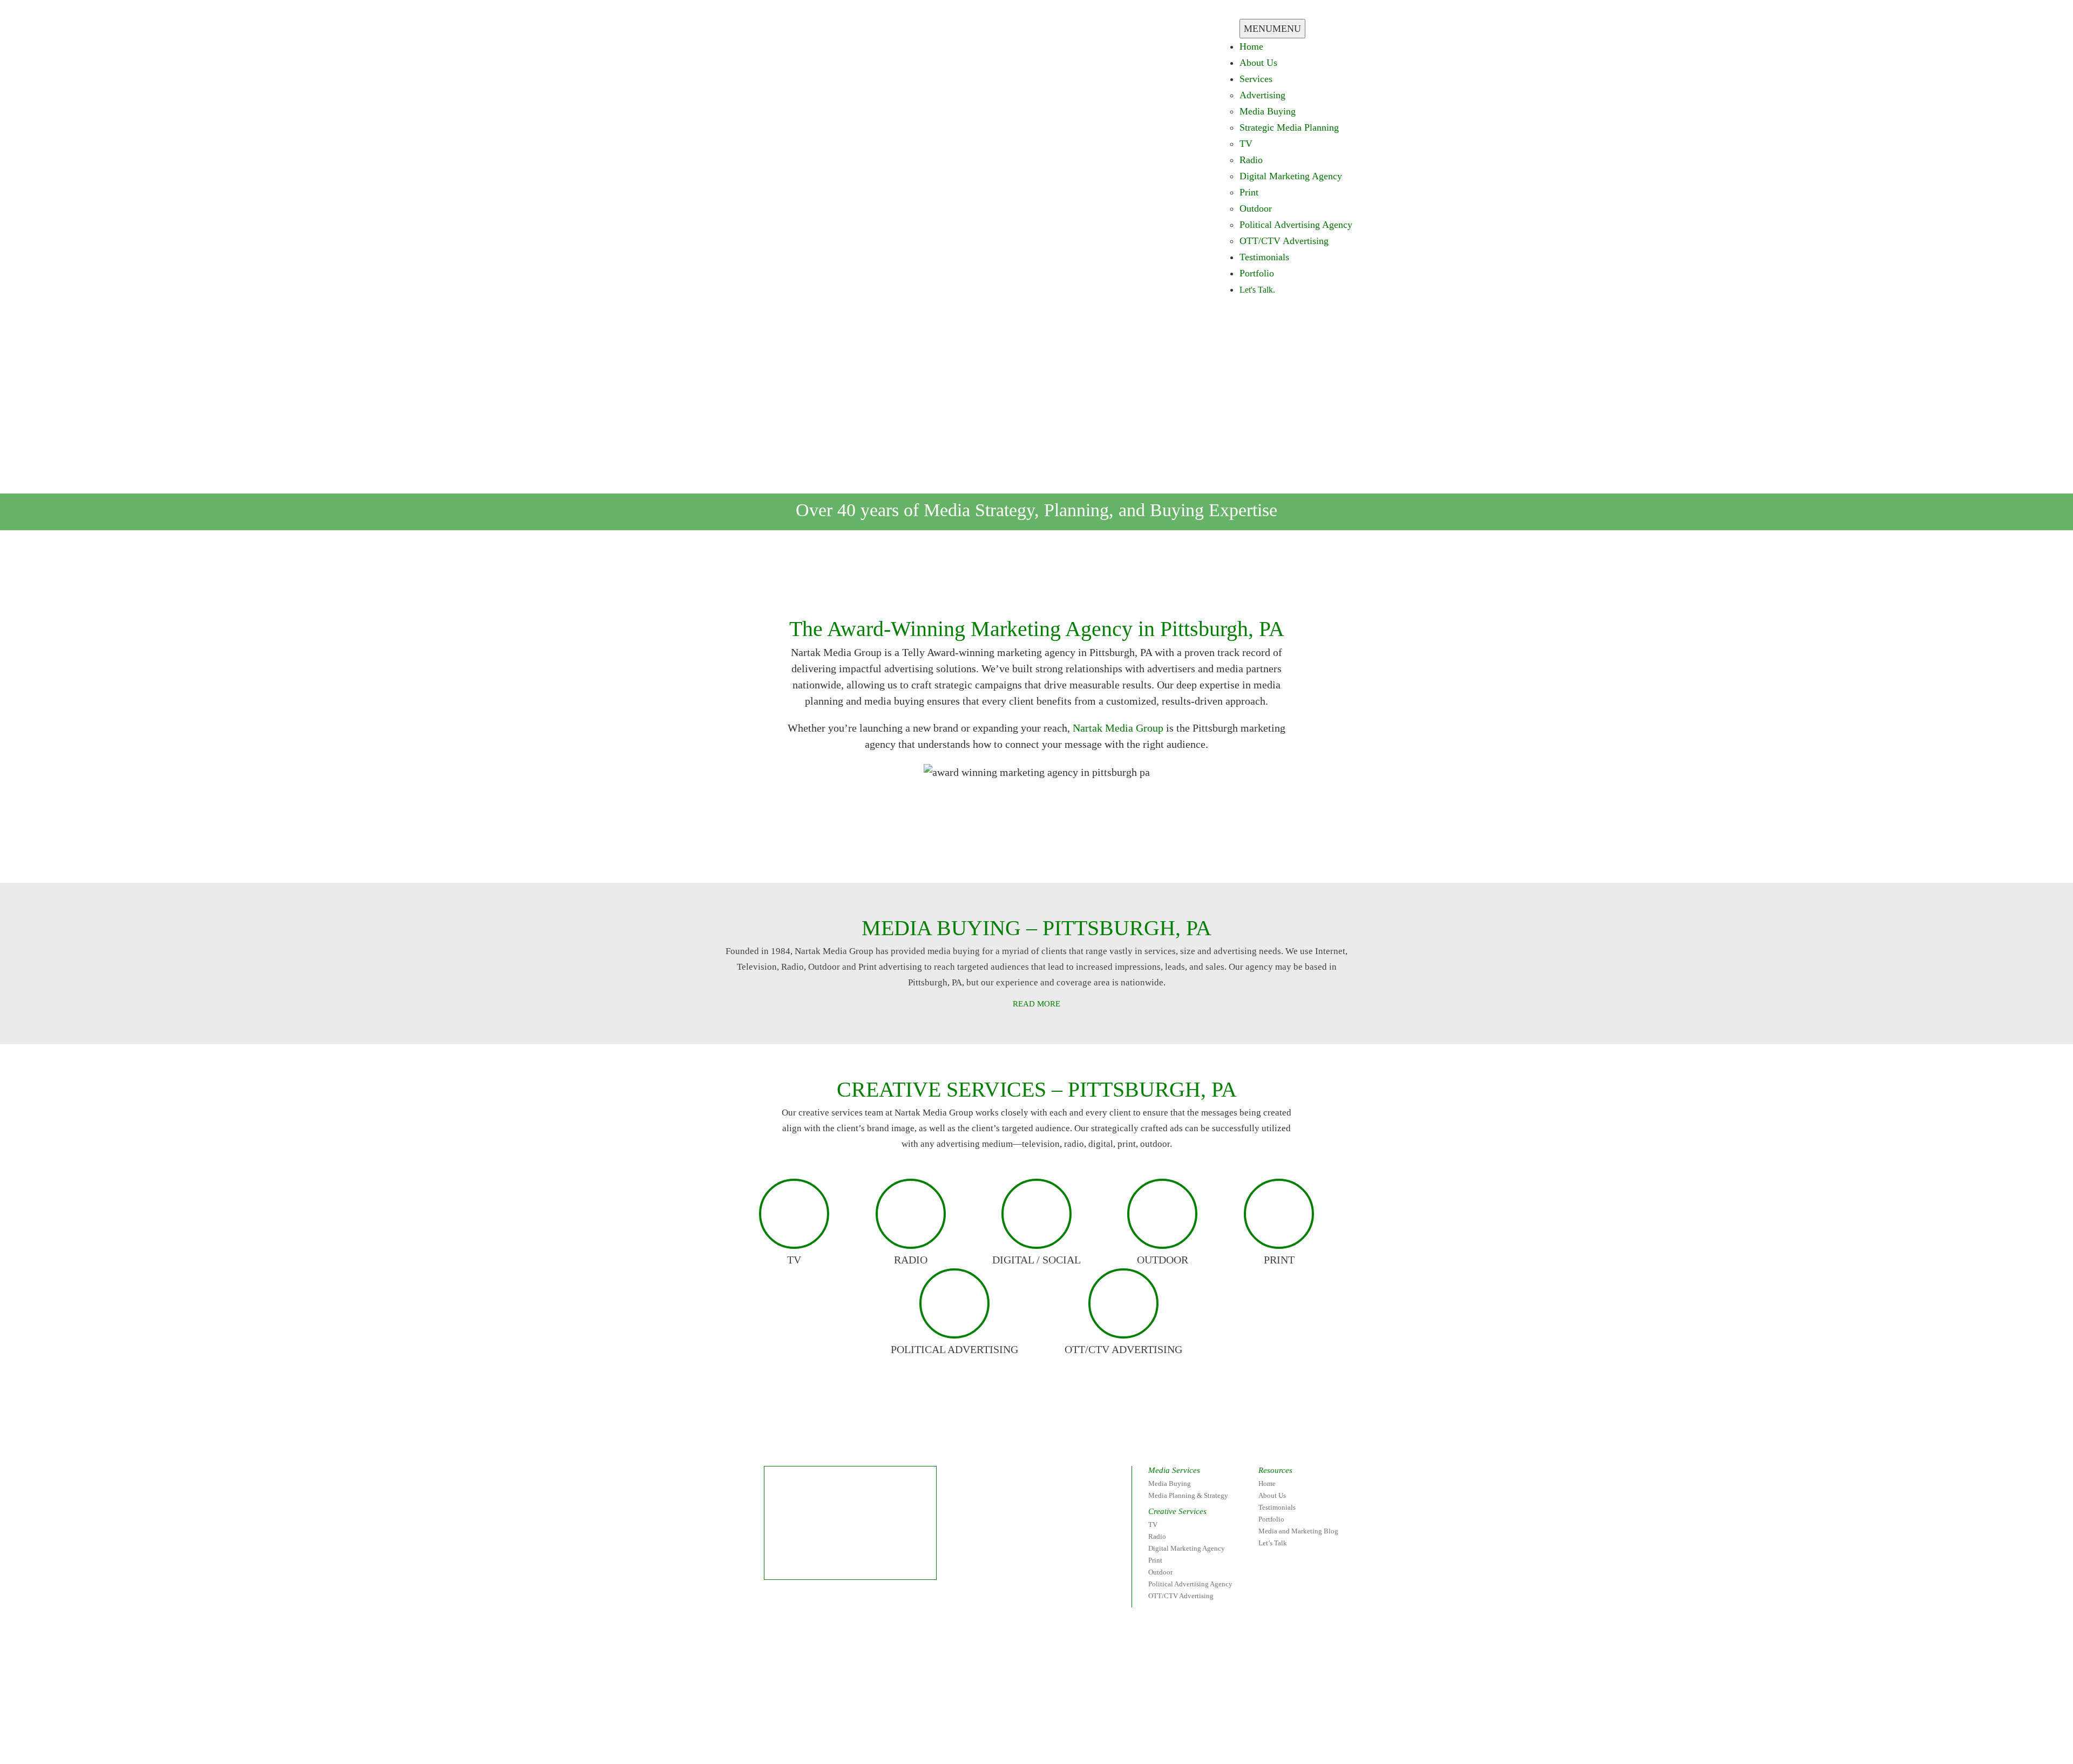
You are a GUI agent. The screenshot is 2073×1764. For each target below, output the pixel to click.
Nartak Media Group (1118, 728)
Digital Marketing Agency (1291, 176)
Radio (1251, 160)
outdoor (1163, 1260)
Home (1251, 46)
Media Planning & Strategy (1188, 1495)
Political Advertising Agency (1296, 225)
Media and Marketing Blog (1298, 1531)
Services (1256, 79)
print (1279, 1260)
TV (1246, 144)
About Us (1258, 63)
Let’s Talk (1273, 1543)
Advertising (1262, 95)
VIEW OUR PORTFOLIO (1134, 853)
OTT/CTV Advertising (1284, 241)
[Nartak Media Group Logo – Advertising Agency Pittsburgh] (789, 25)
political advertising (954, 1349)
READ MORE (1036, 1004)
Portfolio (1257, 273)
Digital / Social (1036, 1260)
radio (911, 1260)
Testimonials (1264, 257)
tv (794, 1260)
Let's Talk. (1257, 290)
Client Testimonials (926, 853)
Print (1249, 192)
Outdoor (1256, 208)
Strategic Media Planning (1289, 127)
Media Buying (1268, 111)
